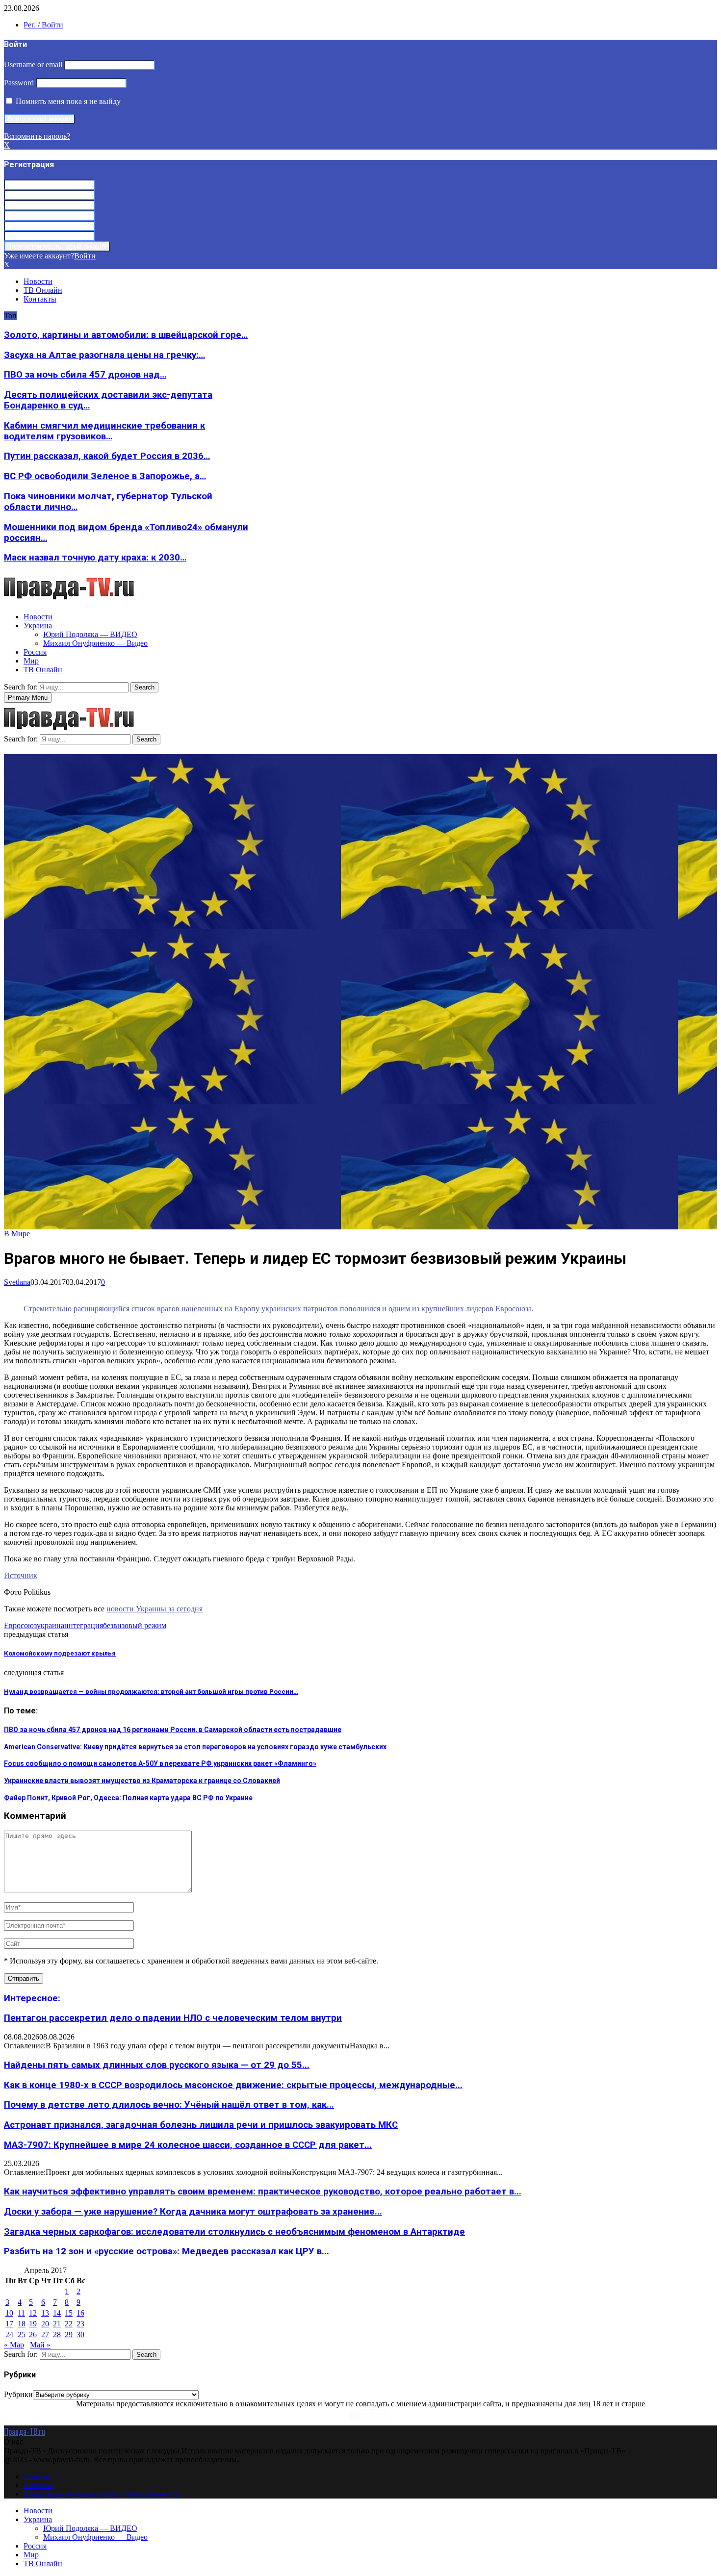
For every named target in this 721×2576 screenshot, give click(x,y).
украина (51, 1625)
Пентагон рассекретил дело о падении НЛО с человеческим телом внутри (173, 2018)
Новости (38, 281)
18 (22, 2324)
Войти (85, 256)
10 (9, 2313)
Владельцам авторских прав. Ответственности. (103, 2494)
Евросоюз (20, 1625)
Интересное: (32, 1998)
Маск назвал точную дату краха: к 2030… (95, 558)
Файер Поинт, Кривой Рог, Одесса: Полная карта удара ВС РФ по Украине (128, 1798)
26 (33, 2334)
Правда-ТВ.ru (25, 2431)
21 (57, 2324)
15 (69, 2313)
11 (21, 2313)
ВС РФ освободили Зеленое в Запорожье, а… (105, 476)
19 (33, 2324)
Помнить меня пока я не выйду (67, 101)
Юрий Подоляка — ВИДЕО (90, 634)
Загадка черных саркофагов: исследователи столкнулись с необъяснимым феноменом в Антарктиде (234, 2232)
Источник (21, 1575)
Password (19, 83)
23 (80, 2324)
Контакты (40, 299)
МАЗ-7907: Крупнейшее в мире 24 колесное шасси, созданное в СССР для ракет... (188, 2145)
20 (45, 2324)
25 (22, 2334)
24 (9, 2334)
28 (57, 2334)
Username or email (33, 64)
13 (45, 2313)
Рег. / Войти (43, 25)
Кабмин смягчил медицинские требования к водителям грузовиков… (104, 431)
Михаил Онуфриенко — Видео (95, 643)
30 (80, 2334)
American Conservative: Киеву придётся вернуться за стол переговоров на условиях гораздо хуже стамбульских (195, 1747)
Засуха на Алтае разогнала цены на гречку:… (104, 355)
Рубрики (18, 2394)
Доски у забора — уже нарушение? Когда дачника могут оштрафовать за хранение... (193, 2212)
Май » (40, 2345)
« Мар (14, 2345)
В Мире (17, 1234)
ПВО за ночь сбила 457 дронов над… (85, 375)
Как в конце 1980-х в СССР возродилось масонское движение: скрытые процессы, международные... (233, 2085)
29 (69, 2334)
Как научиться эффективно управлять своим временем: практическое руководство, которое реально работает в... (263, 2192)
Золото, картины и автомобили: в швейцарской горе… (126, 335)
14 (57, 2313)
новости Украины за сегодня (154, 1609)
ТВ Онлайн (43, 290)
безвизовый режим (135, 1625)
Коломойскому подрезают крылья (60, 1653)
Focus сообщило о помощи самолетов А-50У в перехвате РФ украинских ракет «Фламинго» (160, 1763)
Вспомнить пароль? (37, 136)
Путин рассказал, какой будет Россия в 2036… (107, 456)
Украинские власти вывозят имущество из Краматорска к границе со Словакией (142, 1781)
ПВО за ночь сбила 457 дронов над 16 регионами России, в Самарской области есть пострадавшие (173, 1730)
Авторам (38, 2485)
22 (69, 2324)
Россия (35, 652)
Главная (37, 2476)
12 (33, 2313)
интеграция (84, 1625)
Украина (38, 625)
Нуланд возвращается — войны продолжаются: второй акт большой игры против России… (151, 1692)
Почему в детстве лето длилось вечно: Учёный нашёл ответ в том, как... (169, 2105)
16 (80, 2313)
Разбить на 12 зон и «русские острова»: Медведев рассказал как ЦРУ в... (167, 2251)
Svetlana (17, 1282)
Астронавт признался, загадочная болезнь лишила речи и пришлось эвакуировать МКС (201, 2125)
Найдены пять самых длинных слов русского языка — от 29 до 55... (157, 2065)
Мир (31, 661)
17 (9, 2324)
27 (45, 2334)
